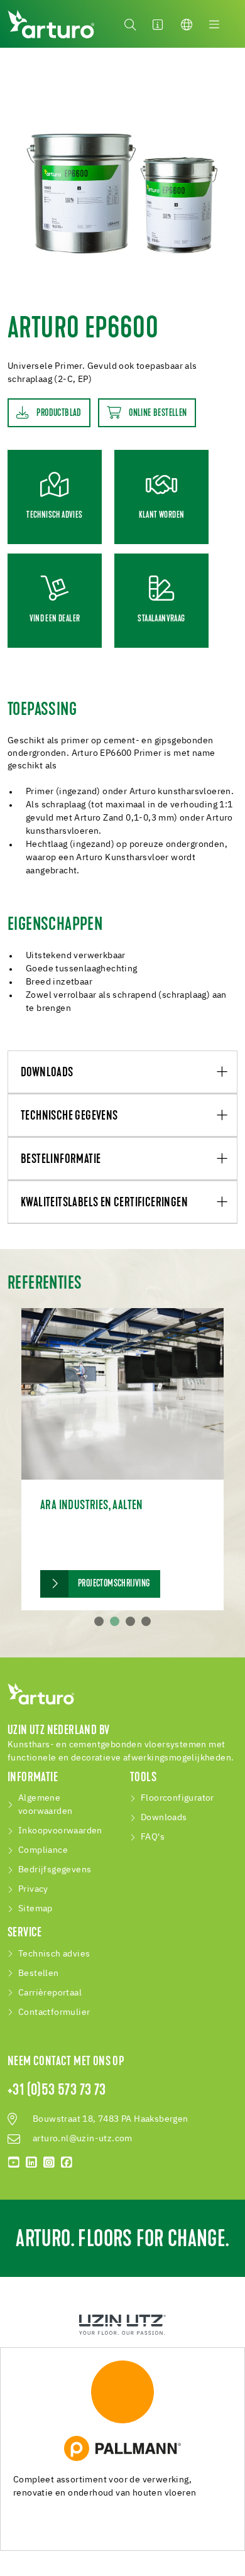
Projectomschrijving (114, 1584)
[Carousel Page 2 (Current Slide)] (115, 1621)
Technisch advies (54, 1954)
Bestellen (39, 1973)
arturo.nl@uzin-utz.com (83, 2139)
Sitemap (35, 1909)
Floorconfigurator (177, 1798)
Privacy (33, 1889)
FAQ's (153, 1837)
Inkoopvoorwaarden (60, 1831)
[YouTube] (14, 2163)
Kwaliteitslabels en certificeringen (104, 1203)
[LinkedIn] (31, 2163)
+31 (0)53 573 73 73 (57, 2091)
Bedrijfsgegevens (55, 1870)
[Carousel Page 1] (99, 1621)
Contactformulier (54, 2012)
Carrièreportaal (50, 1993)
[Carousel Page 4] (146, 1621)
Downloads (47, 1073)
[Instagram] (49, 2163)
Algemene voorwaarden (45, 1805)
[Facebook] (67, 2163)
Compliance (43, 1850)
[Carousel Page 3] (130, 1621)
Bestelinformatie (61, 1160)
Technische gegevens (69, 1116)
